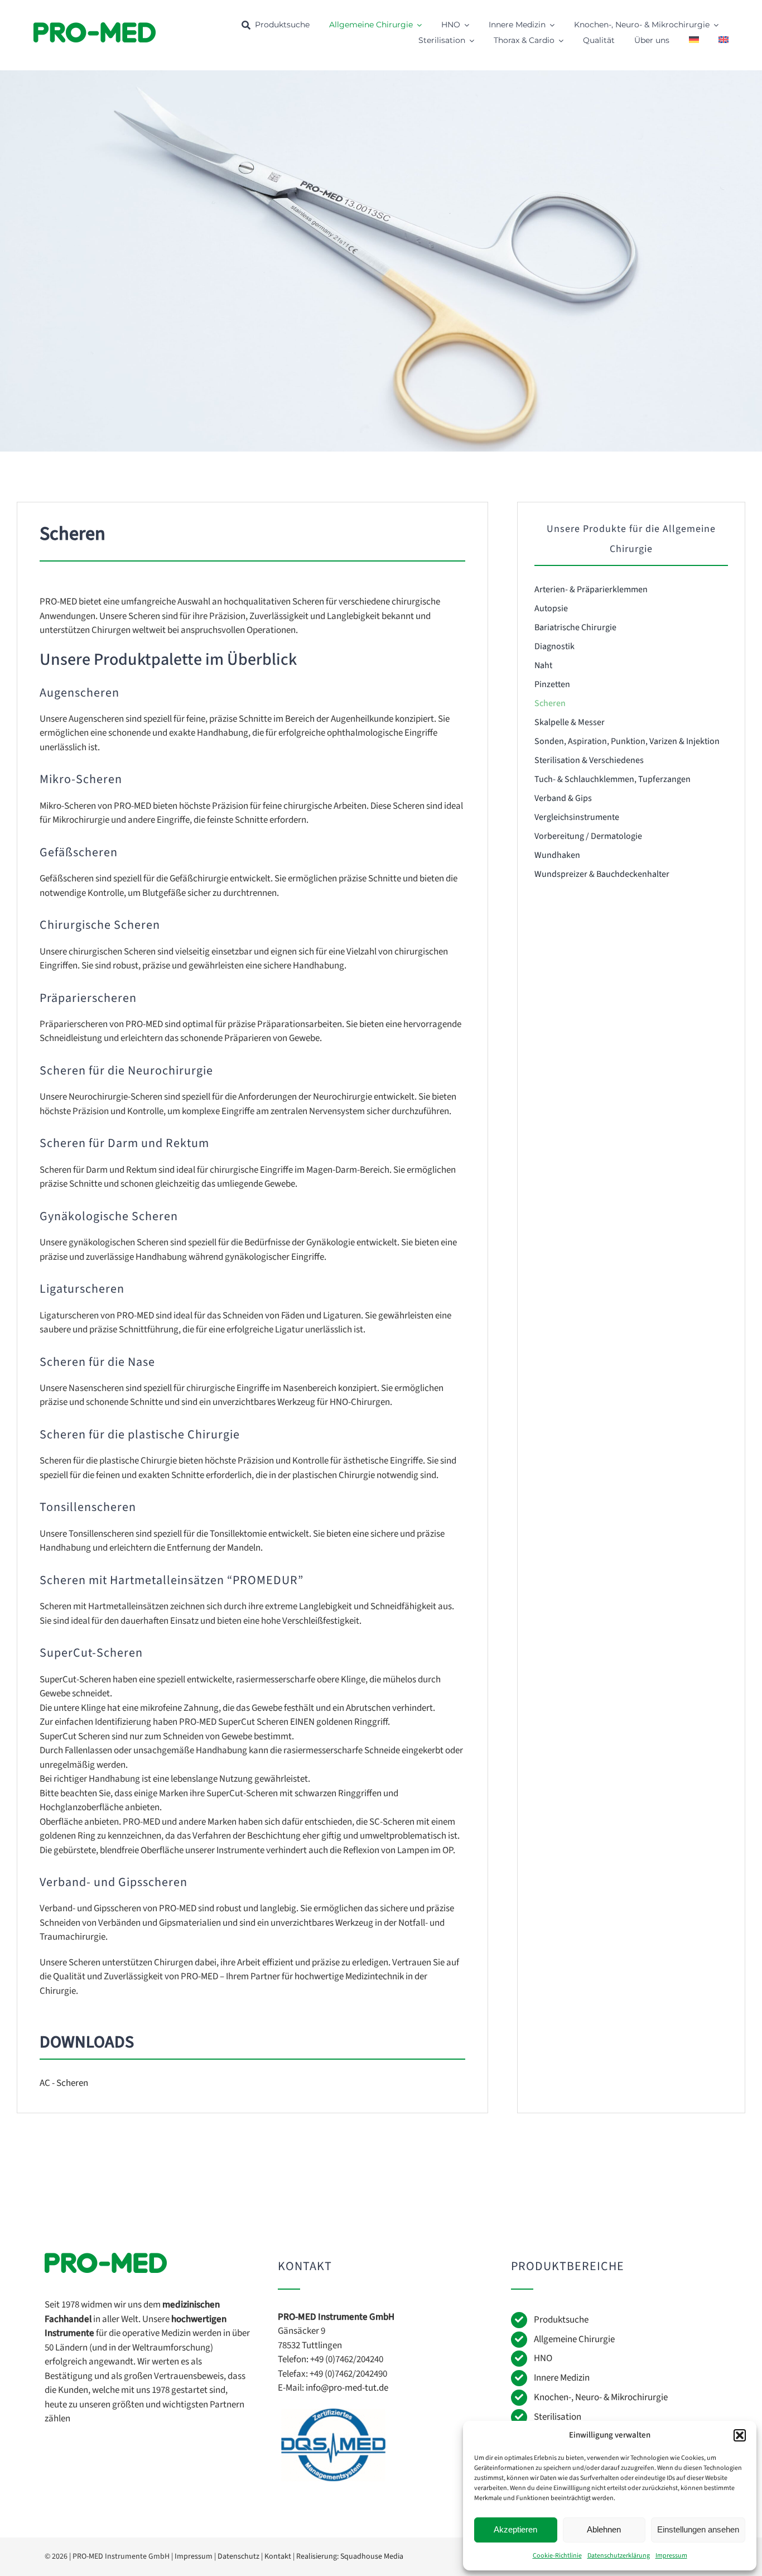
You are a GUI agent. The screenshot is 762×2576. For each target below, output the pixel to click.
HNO (543, 2358)
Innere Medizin (562, 2378)
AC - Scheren (64, 2083)
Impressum (671, 2556)
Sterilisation (558, 2417)
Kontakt (278, 2556)
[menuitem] (694, 41)
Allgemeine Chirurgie (574, 2339)
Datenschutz (238, 2556)
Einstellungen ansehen (698, 2529)
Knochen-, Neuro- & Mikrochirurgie (601, 2397)
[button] (740, 2435)
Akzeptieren (515, 2529)
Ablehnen (604, 2529)
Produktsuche (561, 2320)
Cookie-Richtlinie (557, 2556)
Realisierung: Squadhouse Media (350, 2556)
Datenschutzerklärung (619, 2556)
